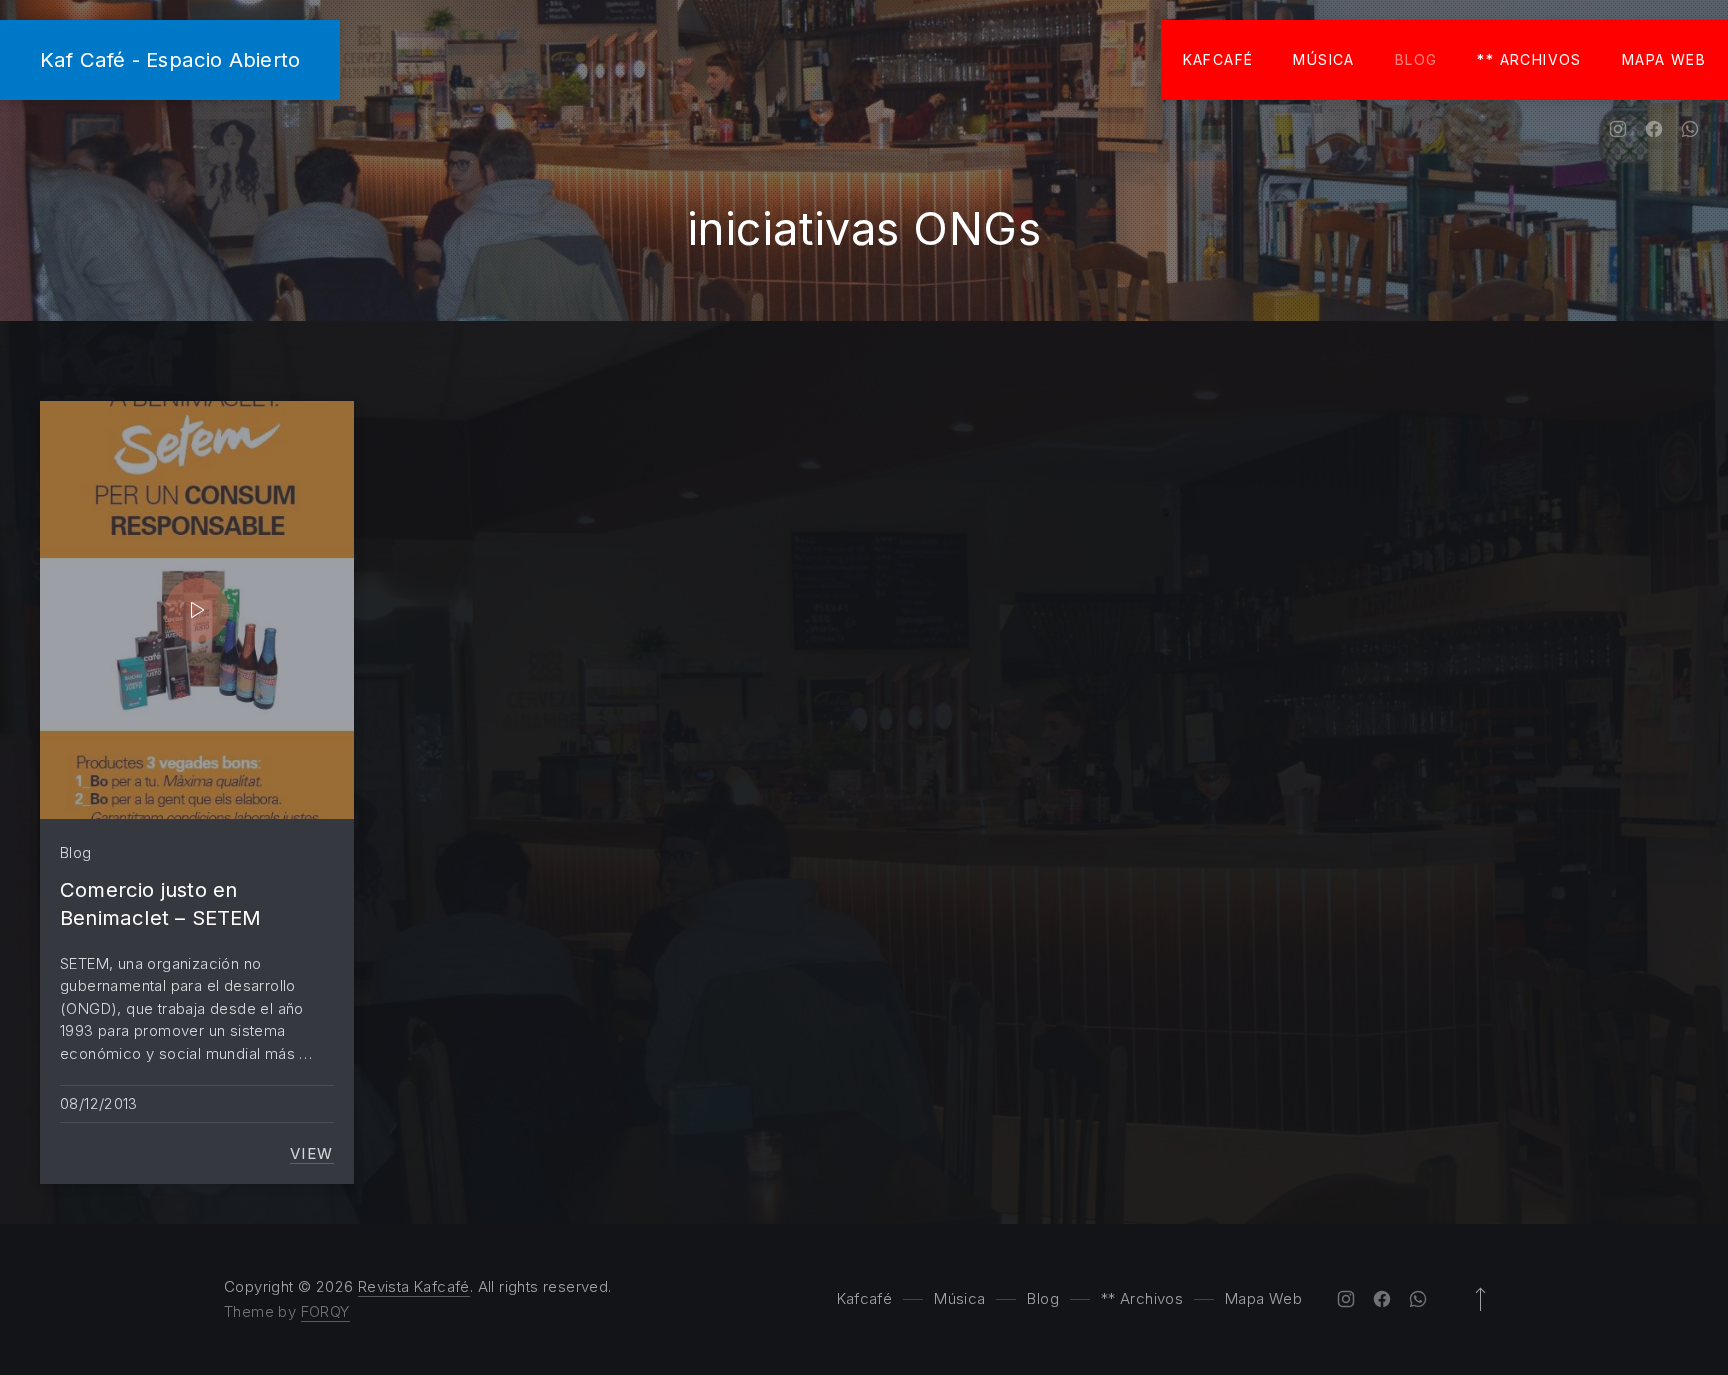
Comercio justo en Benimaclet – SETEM (161, 903)
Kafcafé (1218, 59)
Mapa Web (1664, 59)
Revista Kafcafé (414, 1286)
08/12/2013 (99, 1103)
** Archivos (1529, 59)
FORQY (325, 1311)
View (312, 1154)
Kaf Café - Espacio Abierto (170, 59)
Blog (1416, 59)
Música (1323, 59)
